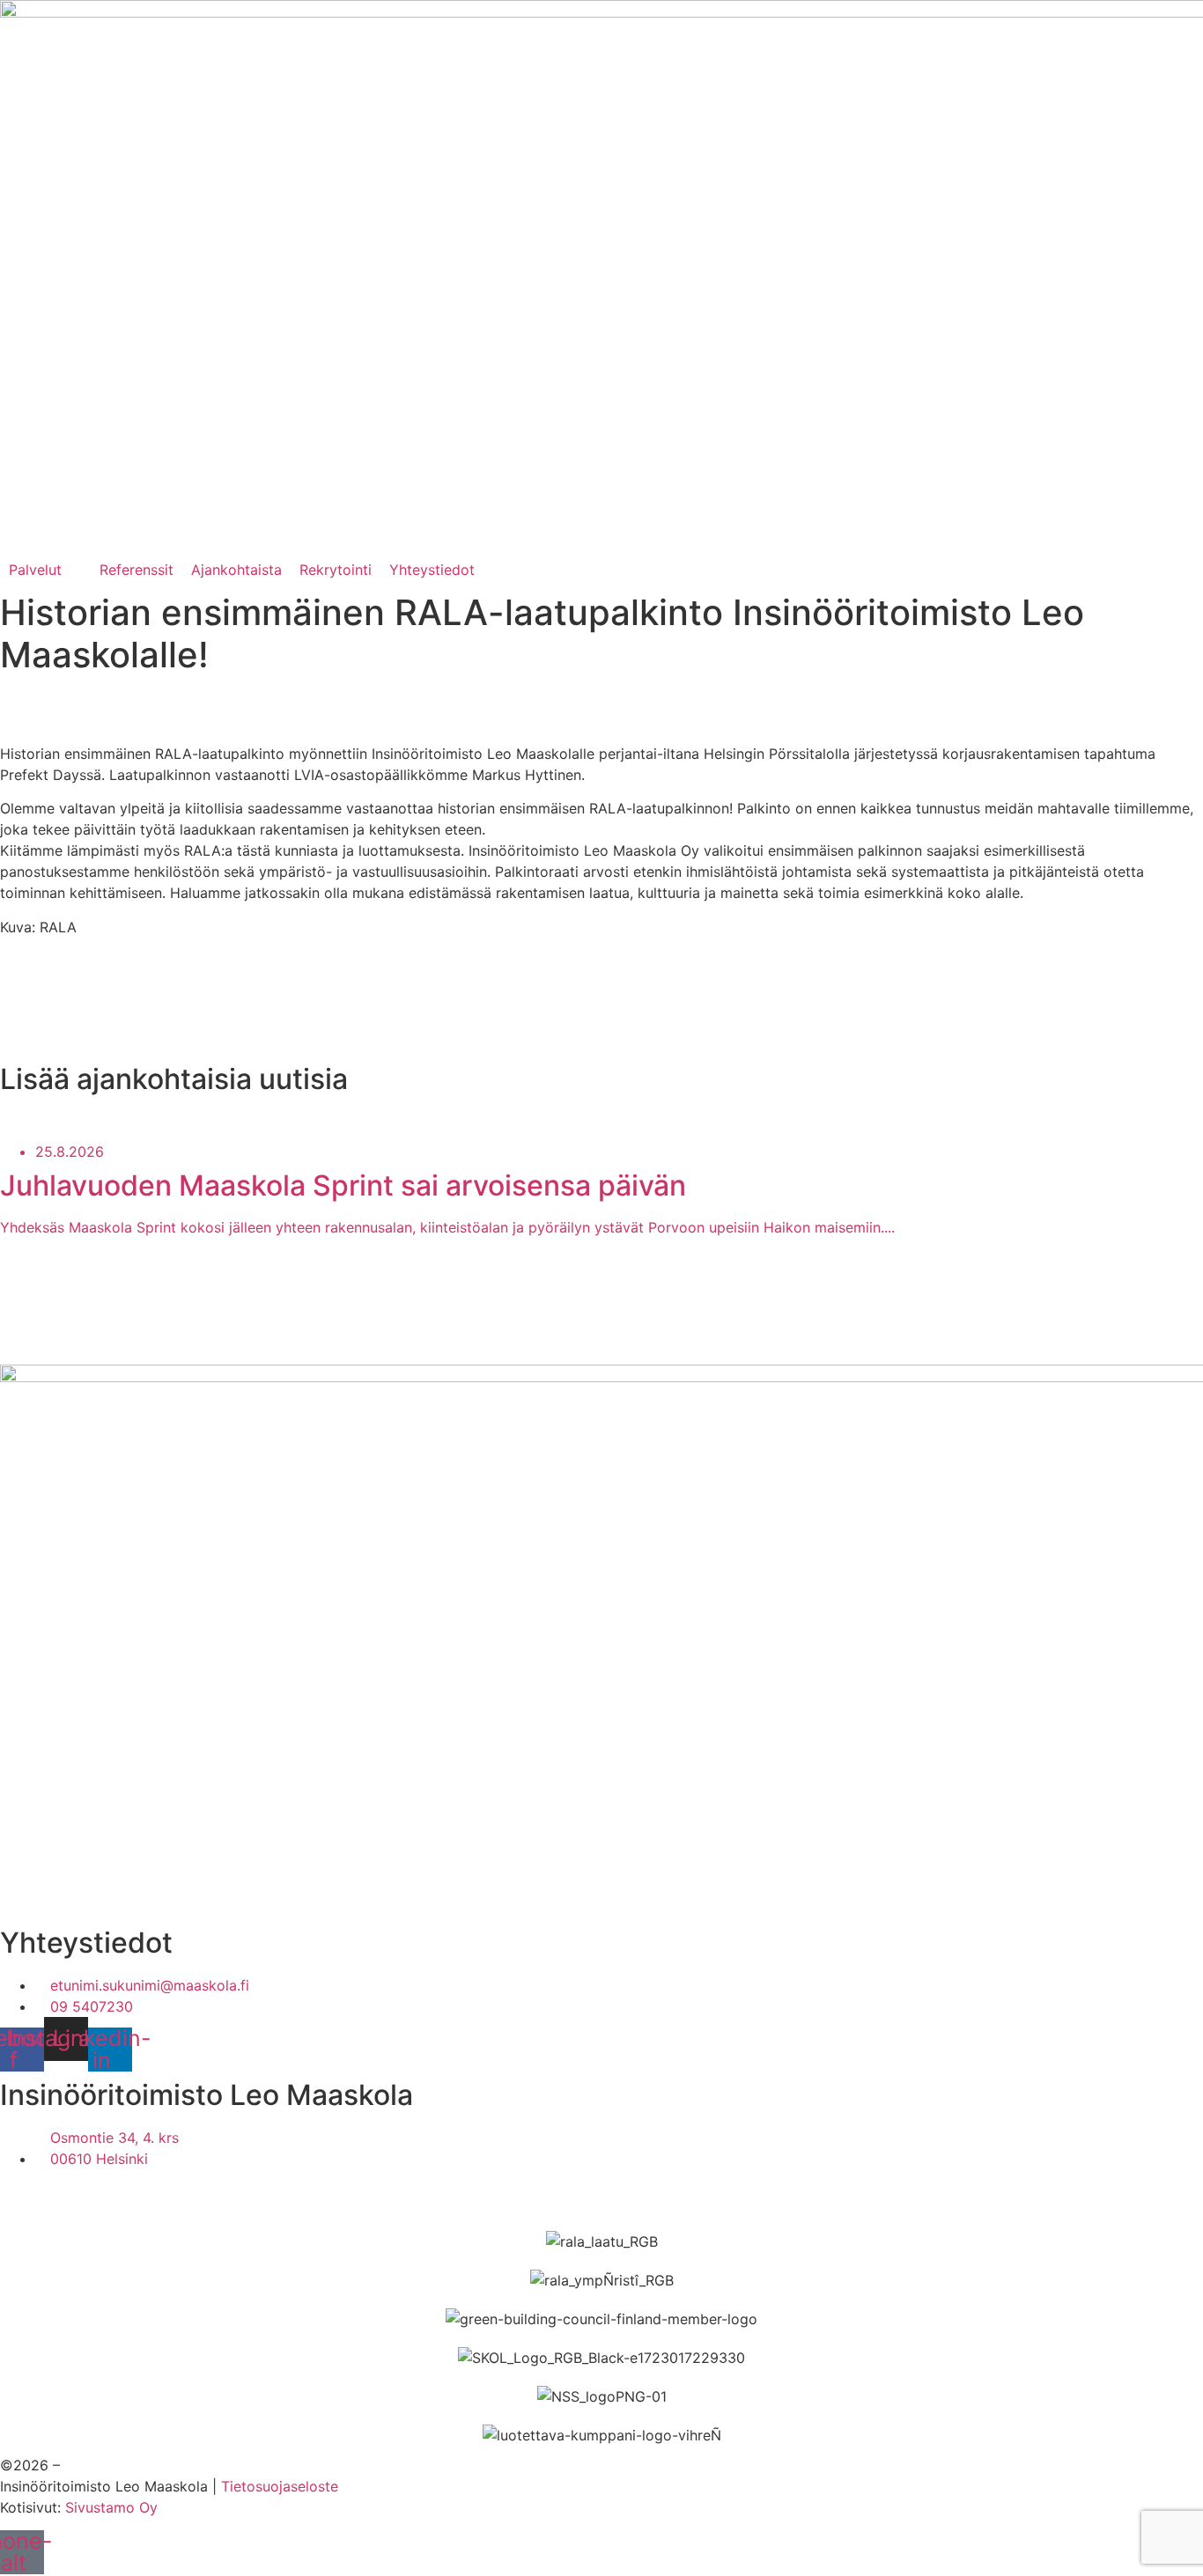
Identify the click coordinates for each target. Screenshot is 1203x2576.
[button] (45, 570)
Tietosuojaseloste (280, 2486)
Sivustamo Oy (111, 2507)
